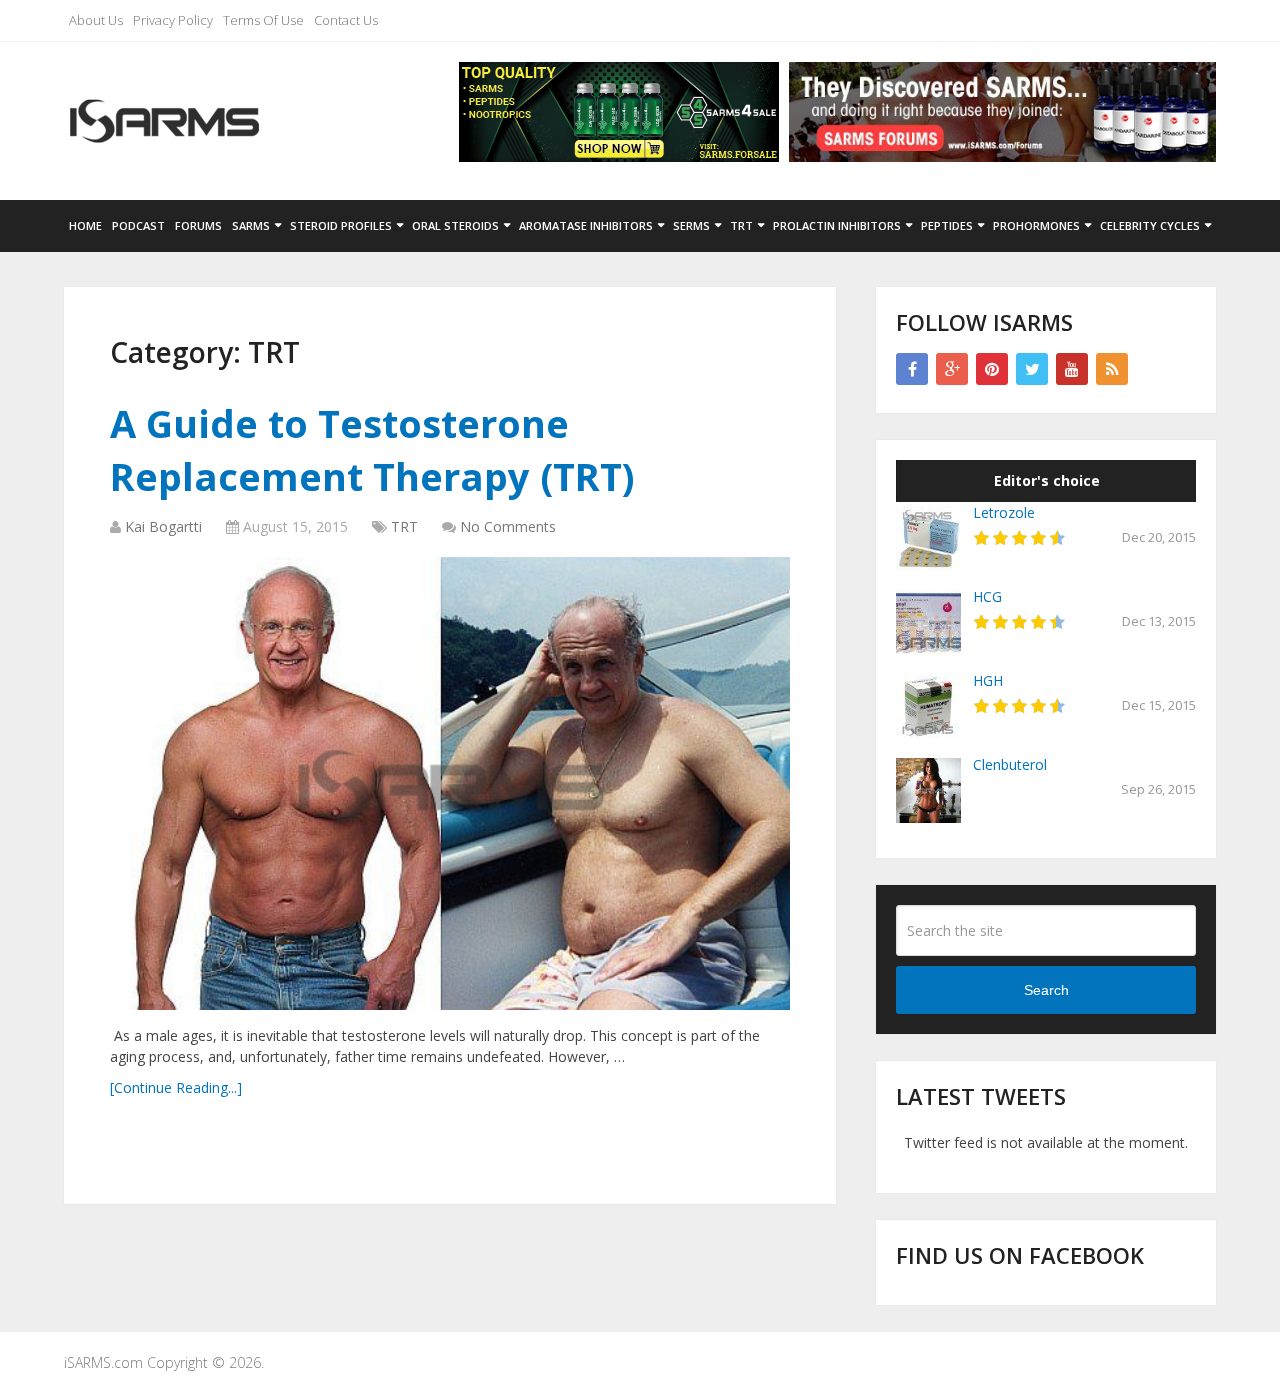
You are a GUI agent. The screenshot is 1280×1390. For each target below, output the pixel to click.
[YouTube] (1072, 369)
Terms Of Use (263, 20)
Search (1046, 990)
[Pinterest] (992, 369)
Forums (198, 225)
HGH (988, 680)
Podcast (138, 225)
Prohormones (1036, 225)
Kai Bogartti (163, 526)
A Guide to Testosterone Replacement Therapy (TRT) (372, 449)
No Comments (508, 526)
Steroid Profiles (341, 225)
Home (85, 225)
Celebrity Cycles (1150, 225)
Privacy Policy (173, 20)
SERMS (691, 225)
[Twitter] (1032, 369)
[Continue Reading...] (176, 1087)
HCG (987, 596)
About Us (96, 20)
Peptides (947, 225)
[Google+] (952, 369)
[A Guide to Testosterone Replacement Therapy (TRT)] (450, 784)
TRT (741, 225)
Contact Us (346, 20)
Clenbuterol (1010, 764)
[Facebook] (912, 369)
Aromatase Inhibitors (586, 225)
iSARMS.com (103, 1362)
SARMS (251, 225)
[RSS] (1112, 369)
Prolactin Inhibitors (837, 225)
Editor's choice (1047, 480)
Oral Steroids (455, 225)
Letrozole (1004, 512)
